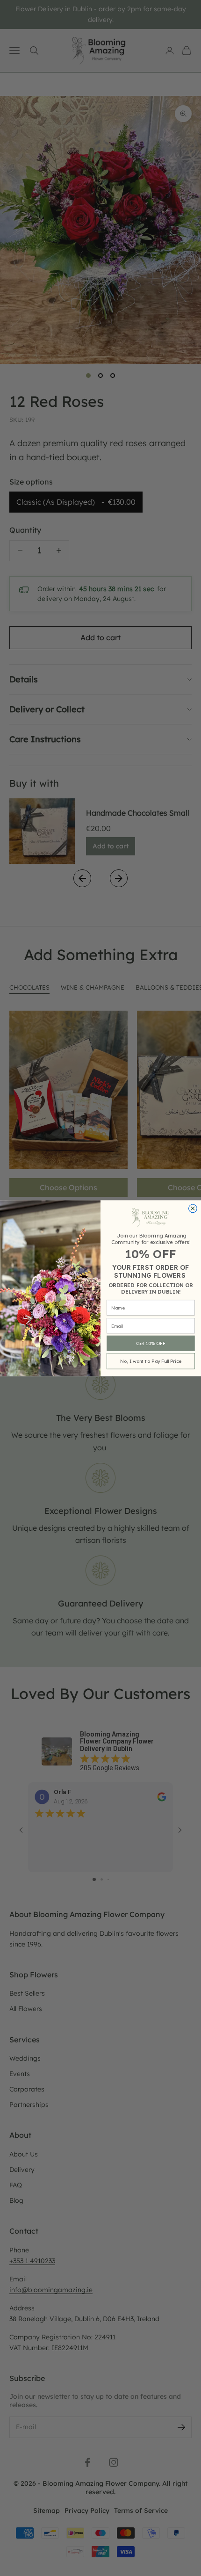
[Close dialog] (193, 1208)
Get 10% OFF (151, 1343)
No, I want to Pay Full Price (151, 1361)
